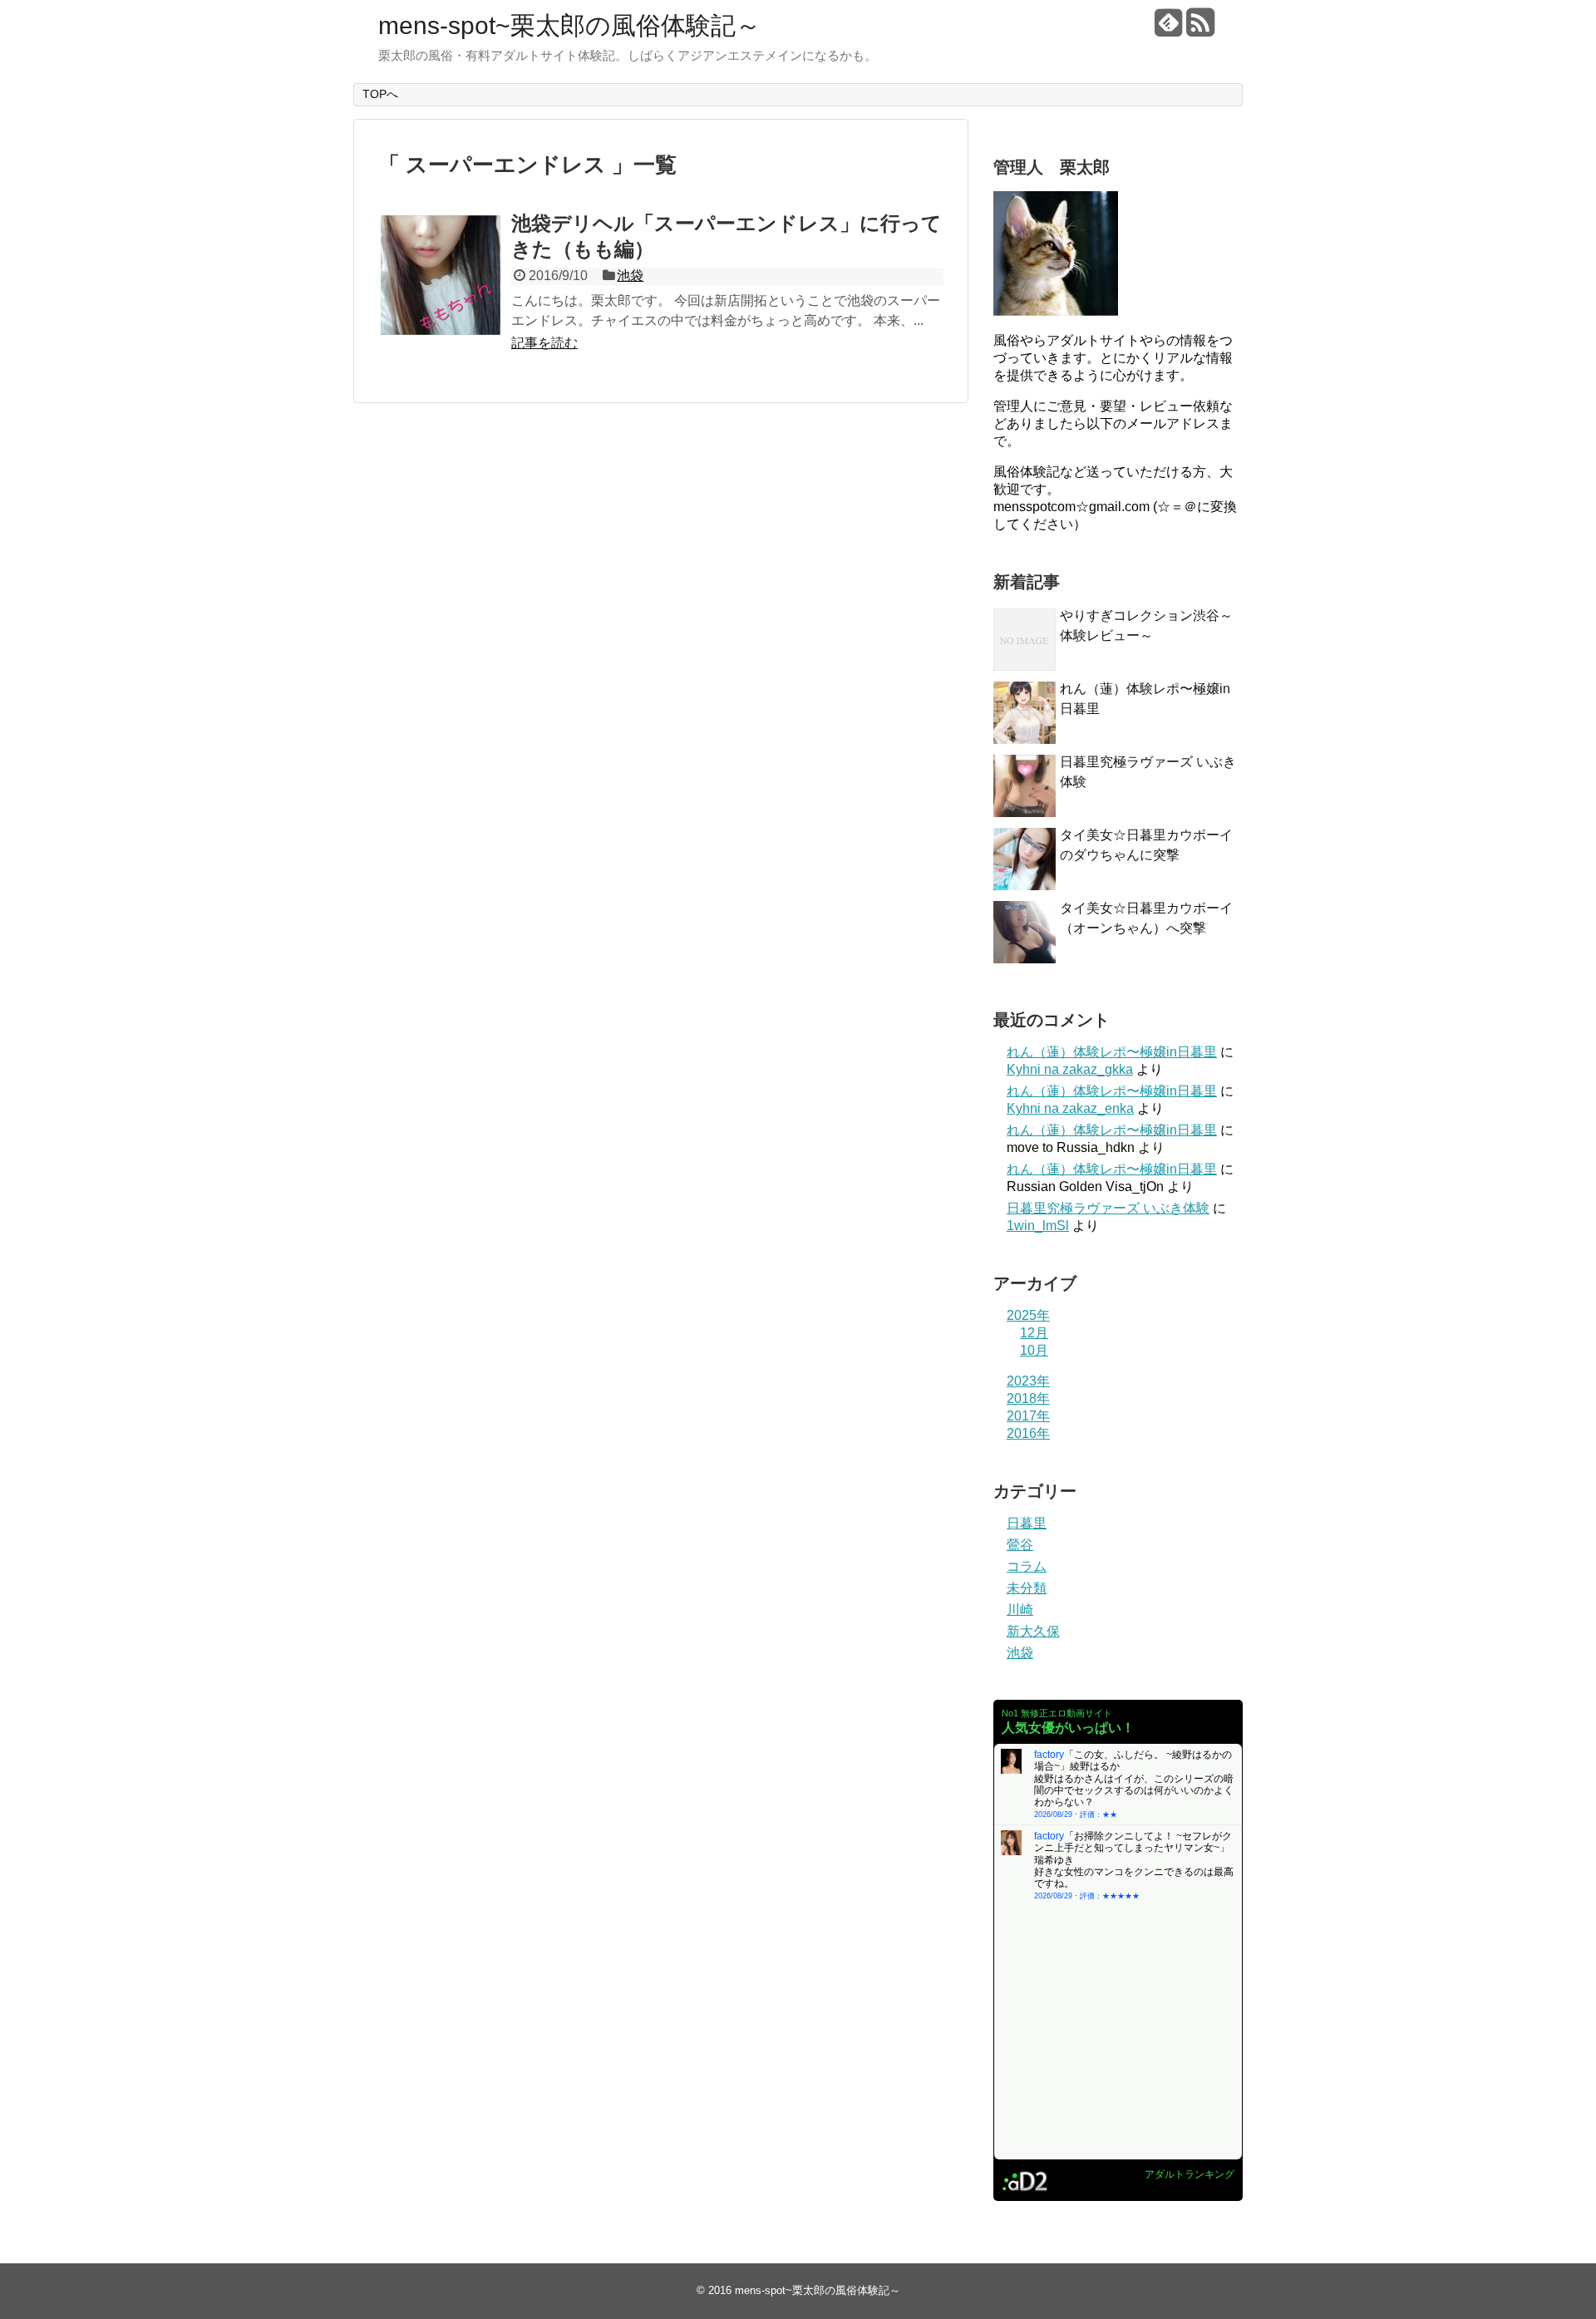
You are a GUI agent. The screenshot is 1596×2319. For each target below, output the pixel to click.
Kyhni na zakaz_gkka (1070, 1069)
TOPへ (380, 94)
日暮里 (1027, 1523)
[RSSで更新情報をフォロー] (1200, 29)
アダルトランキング (1190, 2174)
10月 (1034, 1350)
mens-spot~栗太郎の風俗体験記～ (569, 25)
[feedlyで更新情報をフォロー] (1168, 29)
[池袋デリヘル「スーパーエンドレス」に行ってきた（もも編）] (441, 275)
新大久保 (1033, 1631)
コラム (1027, 1566)
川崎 (1020, 1610)
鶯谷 (1020, 1545)
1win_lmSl (1038, 1226)
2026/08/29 (1053, 1814)
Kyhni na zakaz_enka (1070, 1108)
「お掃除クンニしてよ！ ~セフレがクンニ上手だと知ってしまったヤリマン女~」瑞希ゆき (1133, 1848)
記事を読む (544, 343)
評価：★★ (1098, 1814)
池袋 (630, 276)
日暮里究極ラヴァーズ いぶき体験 (1108, 1208)
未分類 (1027, 1588)
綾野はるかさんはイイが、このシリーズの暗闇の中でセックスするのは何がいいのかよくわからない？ (1134, 1791)
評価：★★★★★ (1110, 1896)
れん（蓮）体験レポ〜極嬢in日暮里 (1112, 1052)
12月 (1034, 1333)
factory (1049, 1755)
